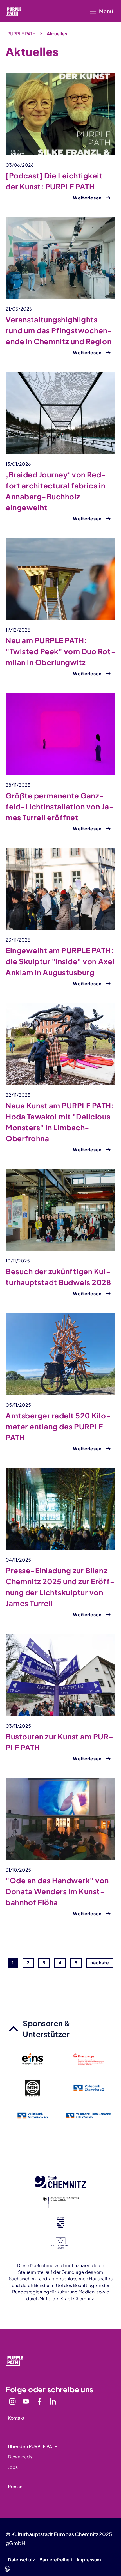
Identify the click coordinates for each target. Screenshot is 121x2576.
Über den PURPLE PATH (33, 2446)
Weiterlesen (87, 198)
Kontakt (16, 2418)
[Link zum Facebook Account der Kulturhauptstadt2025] (39, 2401)
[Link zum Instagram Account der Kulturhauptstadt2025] (12, 2401)
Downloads (20, 2457)
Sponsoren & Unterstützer (47, 2029)
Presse (15, 2486)
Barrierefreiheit (56, 2560)
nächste (100, 1963)
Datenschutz (21, 2560)
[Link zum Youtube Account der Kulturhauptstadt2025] (26, 2401)
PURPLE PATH (22, 34)
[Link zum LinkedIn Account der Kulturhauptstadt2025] (53, 2401)
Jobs (13, 2467)
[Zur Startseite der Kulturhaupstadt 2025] (21, 11)
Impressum (89, 2560)
